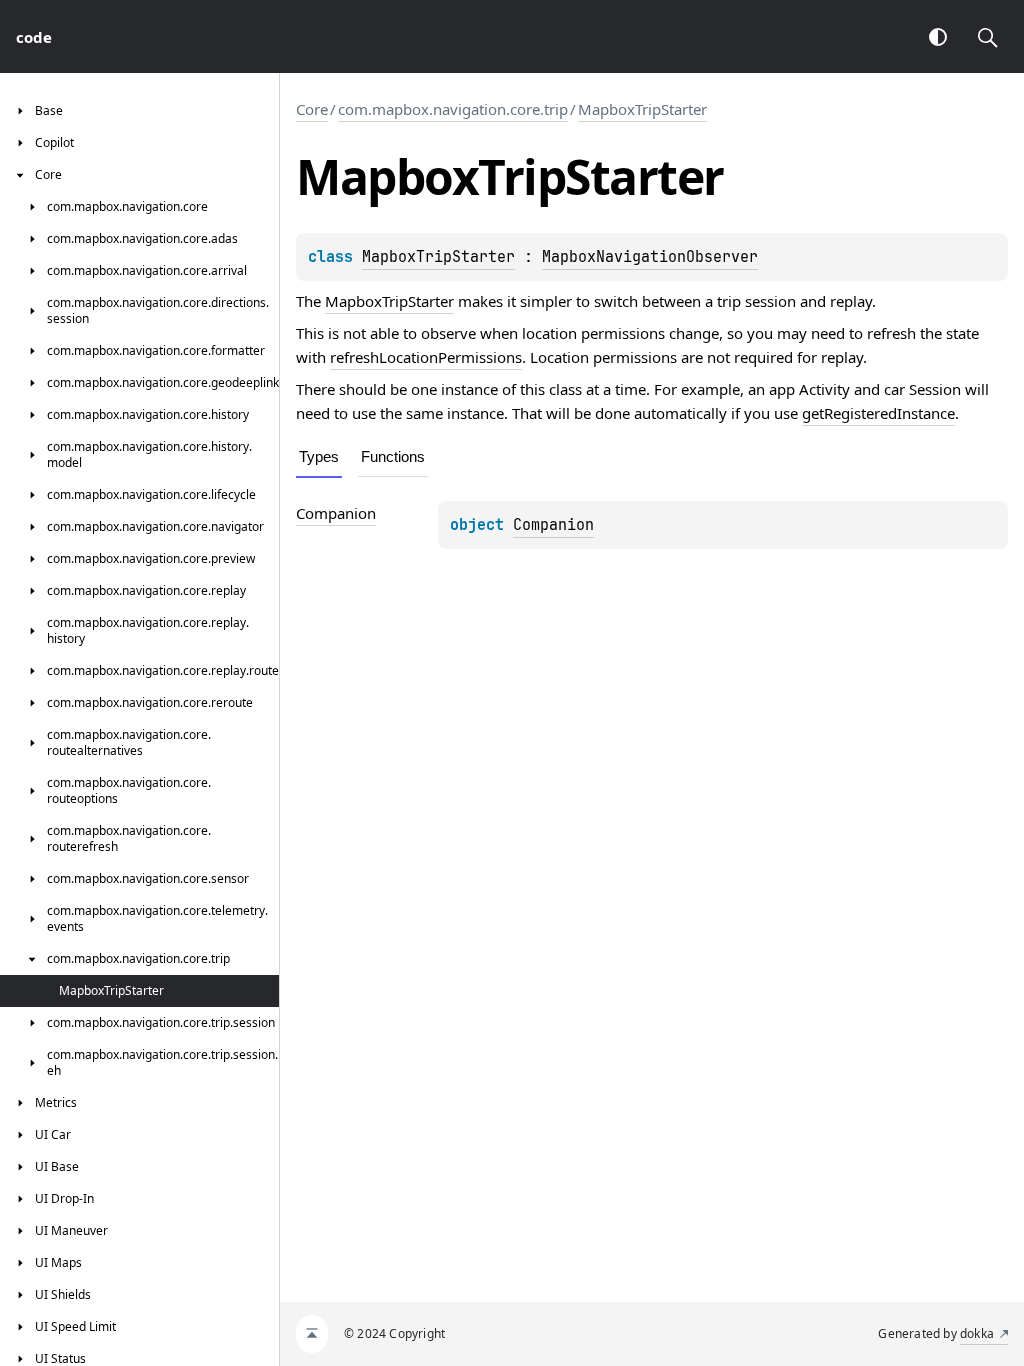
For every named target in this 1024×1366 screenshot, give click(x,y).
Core (312, 109)
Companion (553, 525)
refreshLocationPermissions (426, 357)
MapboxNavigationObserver (650, 257)
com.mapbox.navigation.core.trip (453, 109)
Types (319, 456)
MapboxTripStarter (642, 109)
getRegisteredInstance (878, 413)
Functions (393, 456)
